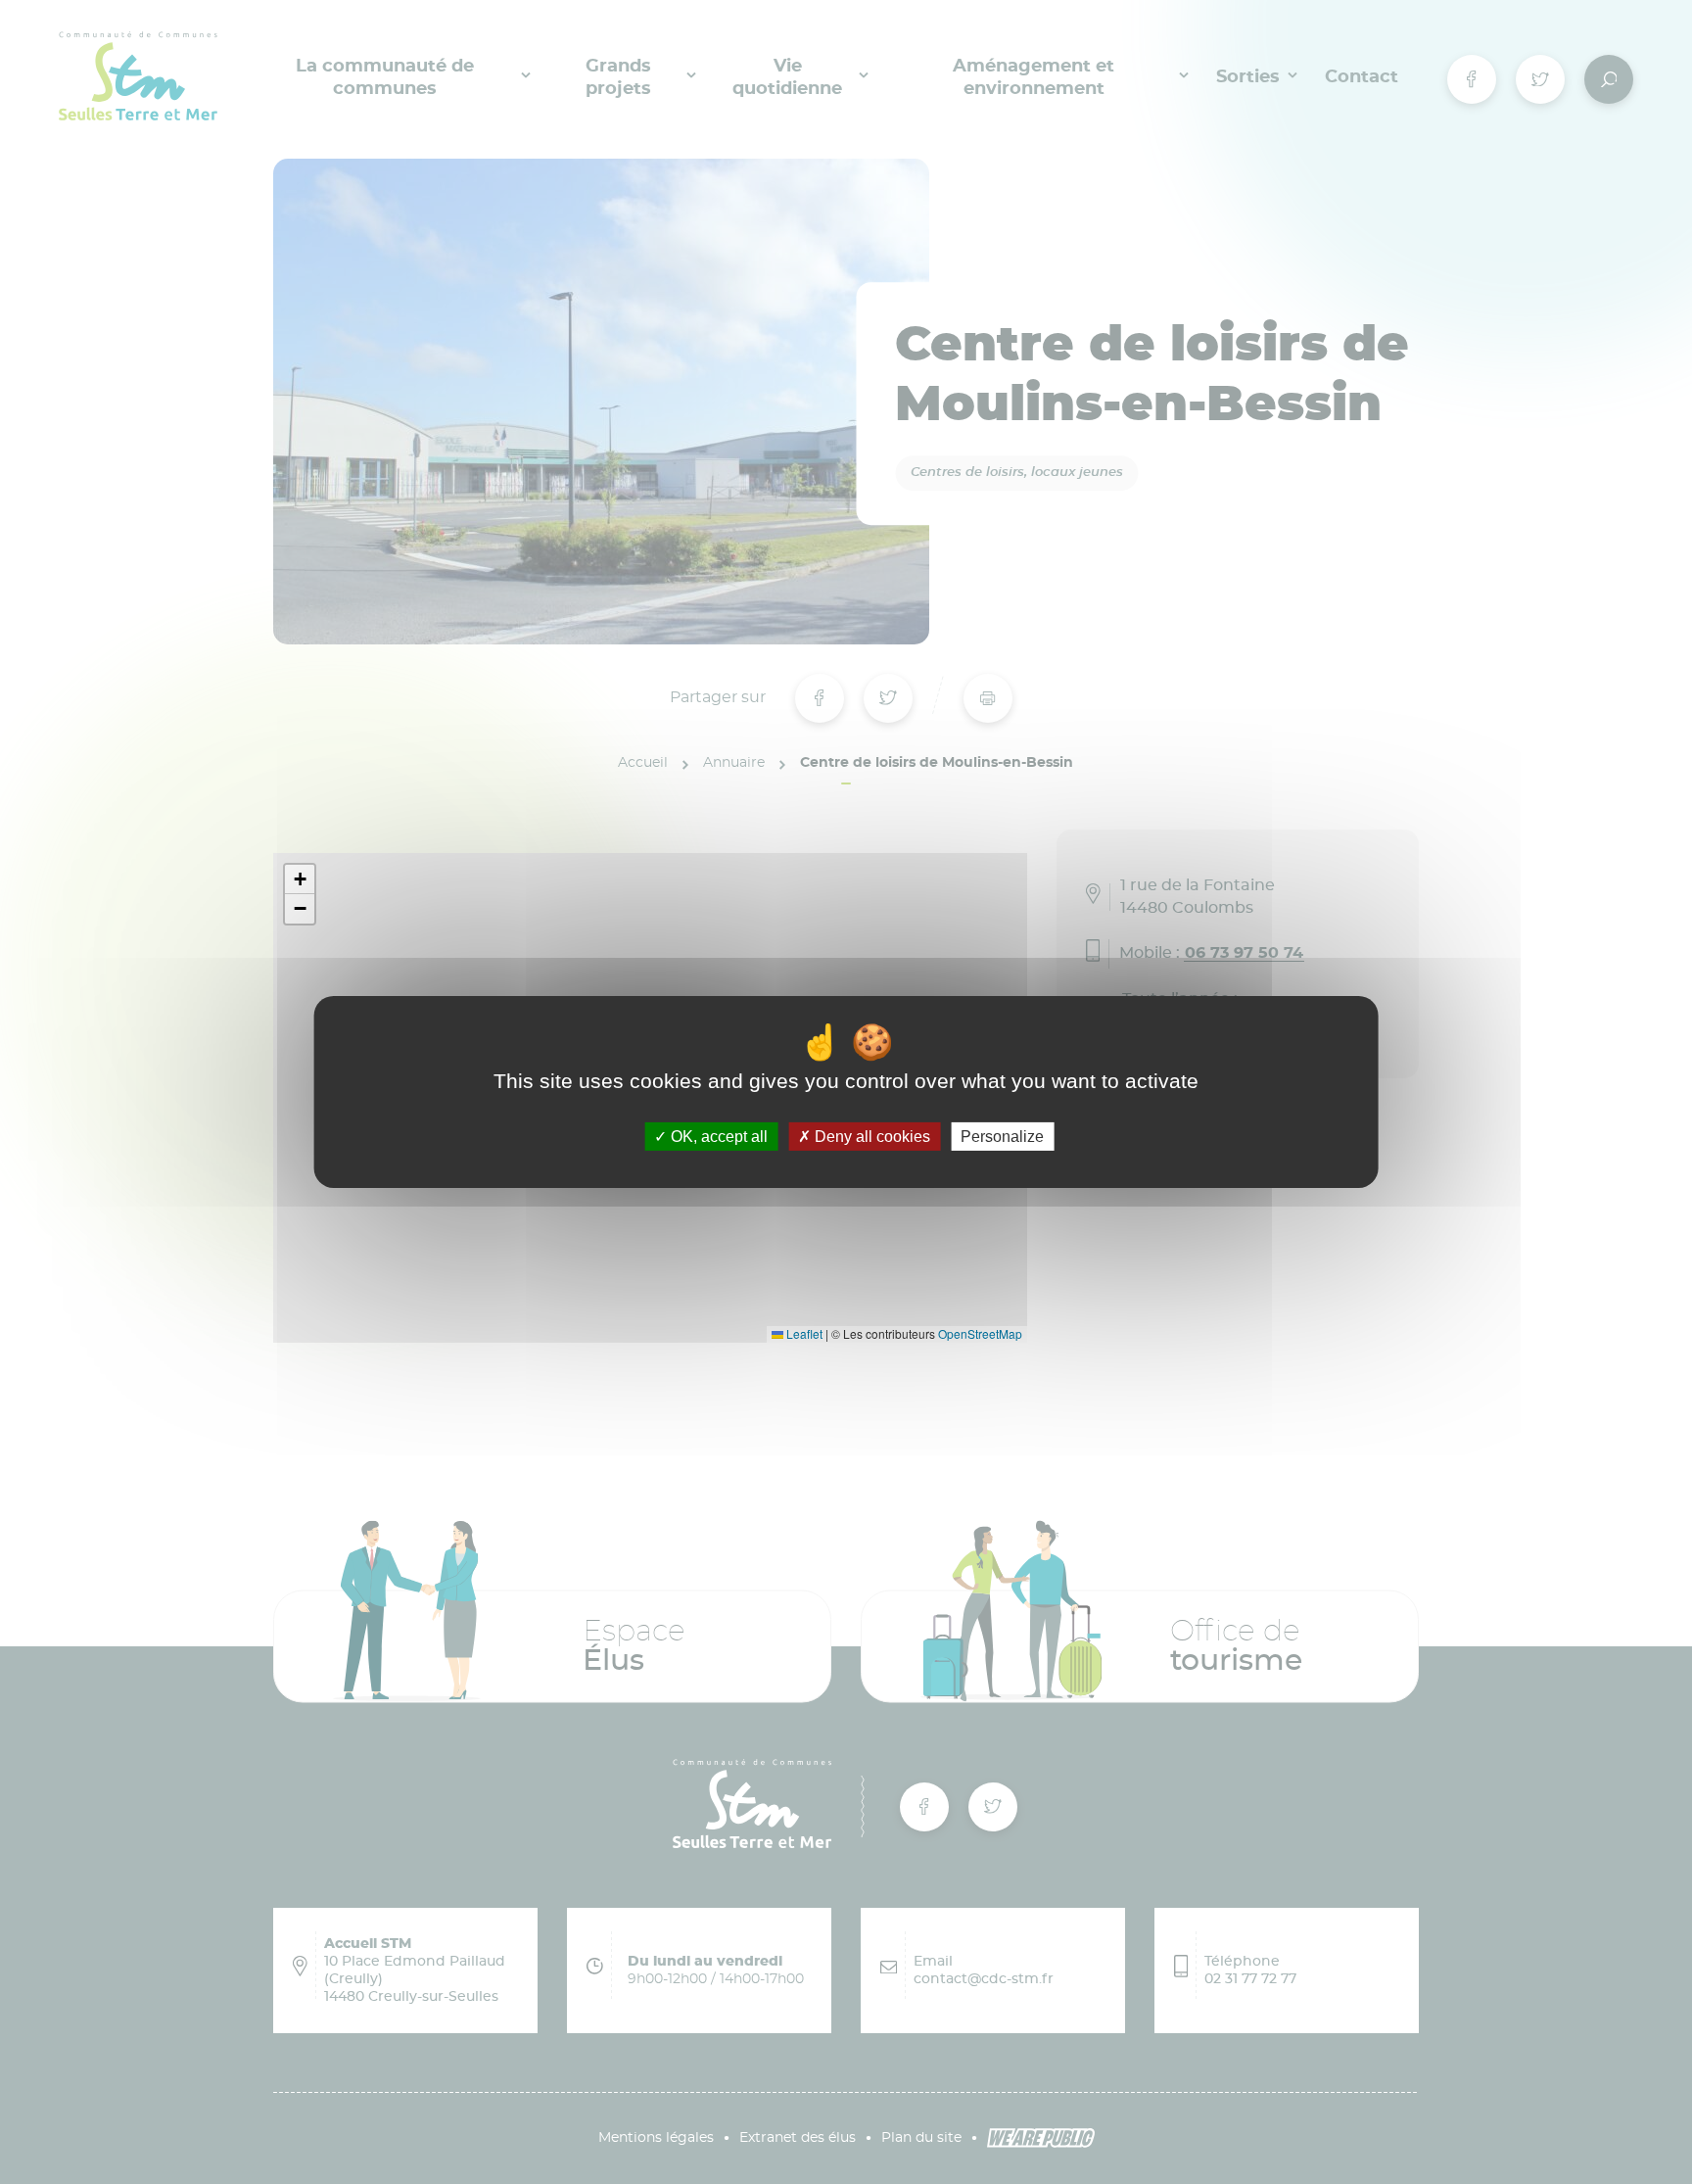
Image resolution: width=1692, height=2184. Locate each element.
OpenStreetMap (980, 1333)
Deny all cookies (870, 1137)
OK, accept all (717, 1137)
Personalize (1002, 1137)
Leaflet (803, 1333)
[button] (300, 879)
